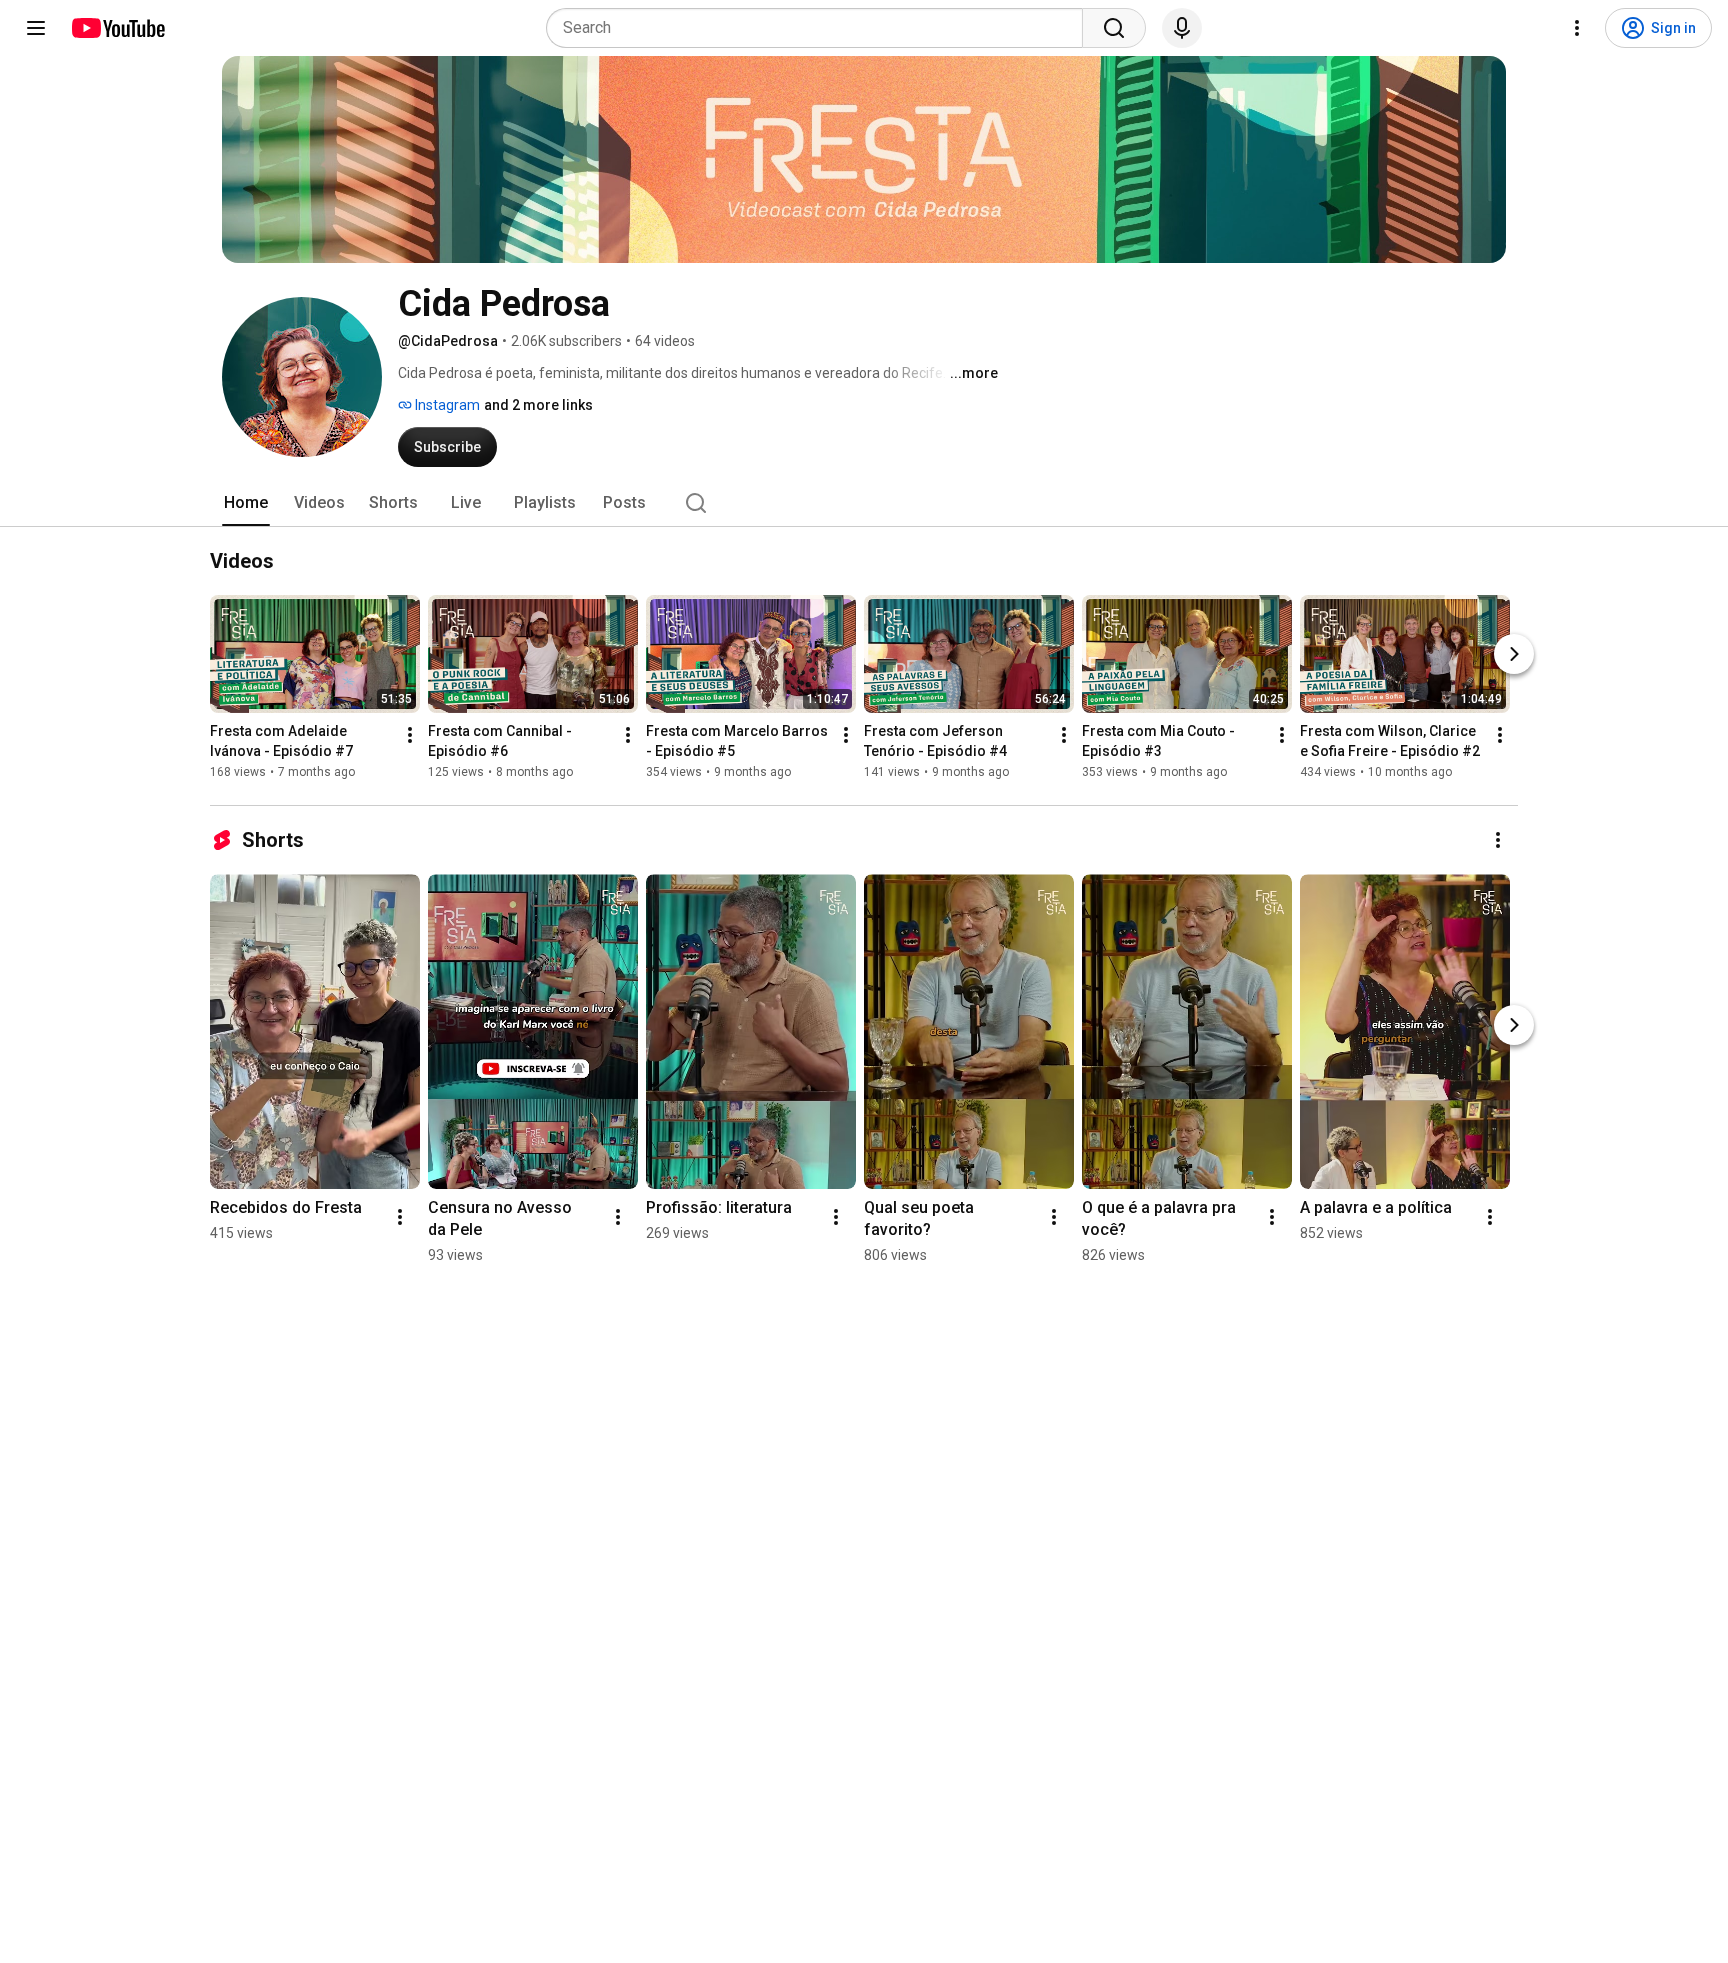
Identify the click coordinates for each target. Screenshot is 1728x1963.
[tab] (246, 503)
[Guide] (36, 28)
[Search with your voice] (1182, 28)
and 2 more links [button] (538, 405)
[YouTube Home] (117, 28)
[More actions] (410, 735)
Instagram (446, 405)
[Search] (1114, 28)
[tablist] (864, 503)
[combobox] (820, 28)
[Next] (1514, 654)
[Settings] (1577, 28)
